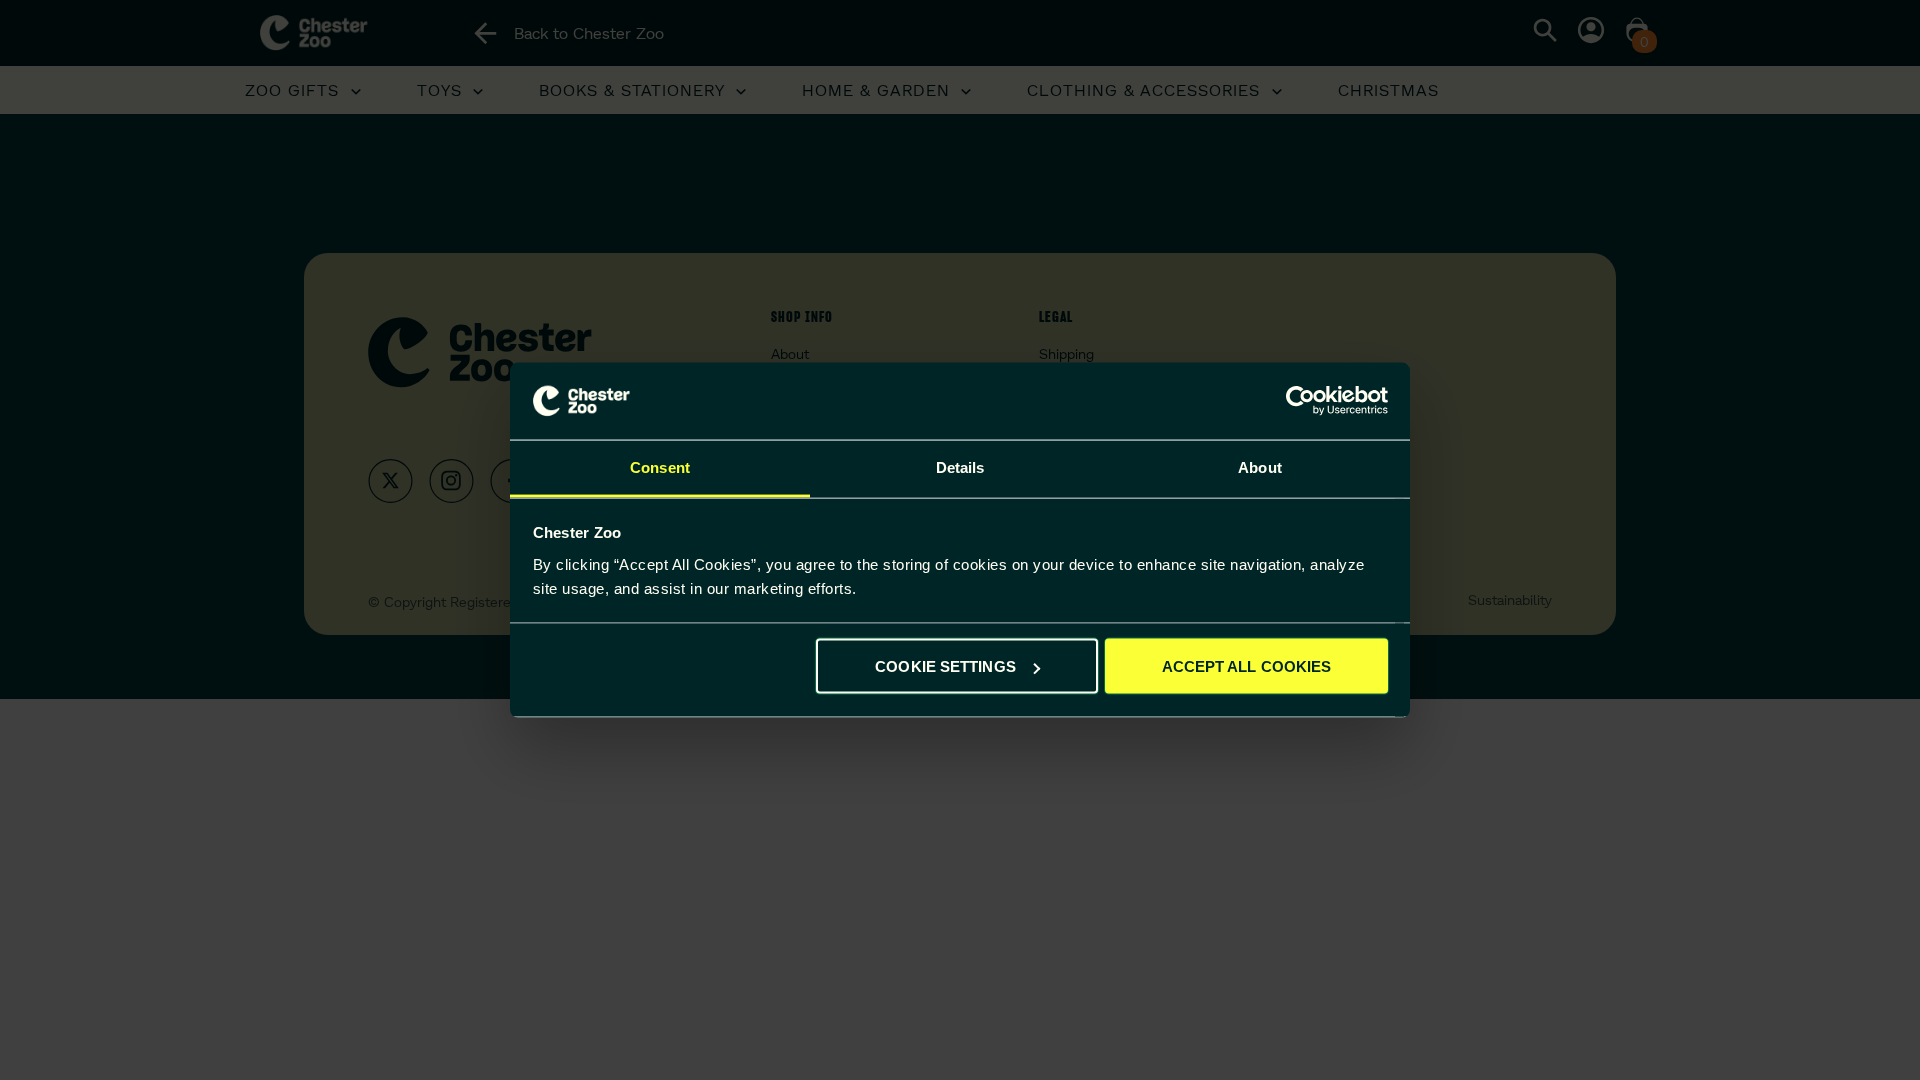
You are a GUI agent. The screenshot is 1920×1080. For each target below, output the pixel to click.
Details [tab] (960, 466)
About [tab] (1260, 466)
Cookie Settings (945, 666)
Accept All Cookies (1247, 666)
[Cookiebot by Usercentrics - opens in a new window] (1300, 401)
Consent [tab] (660, 466)
